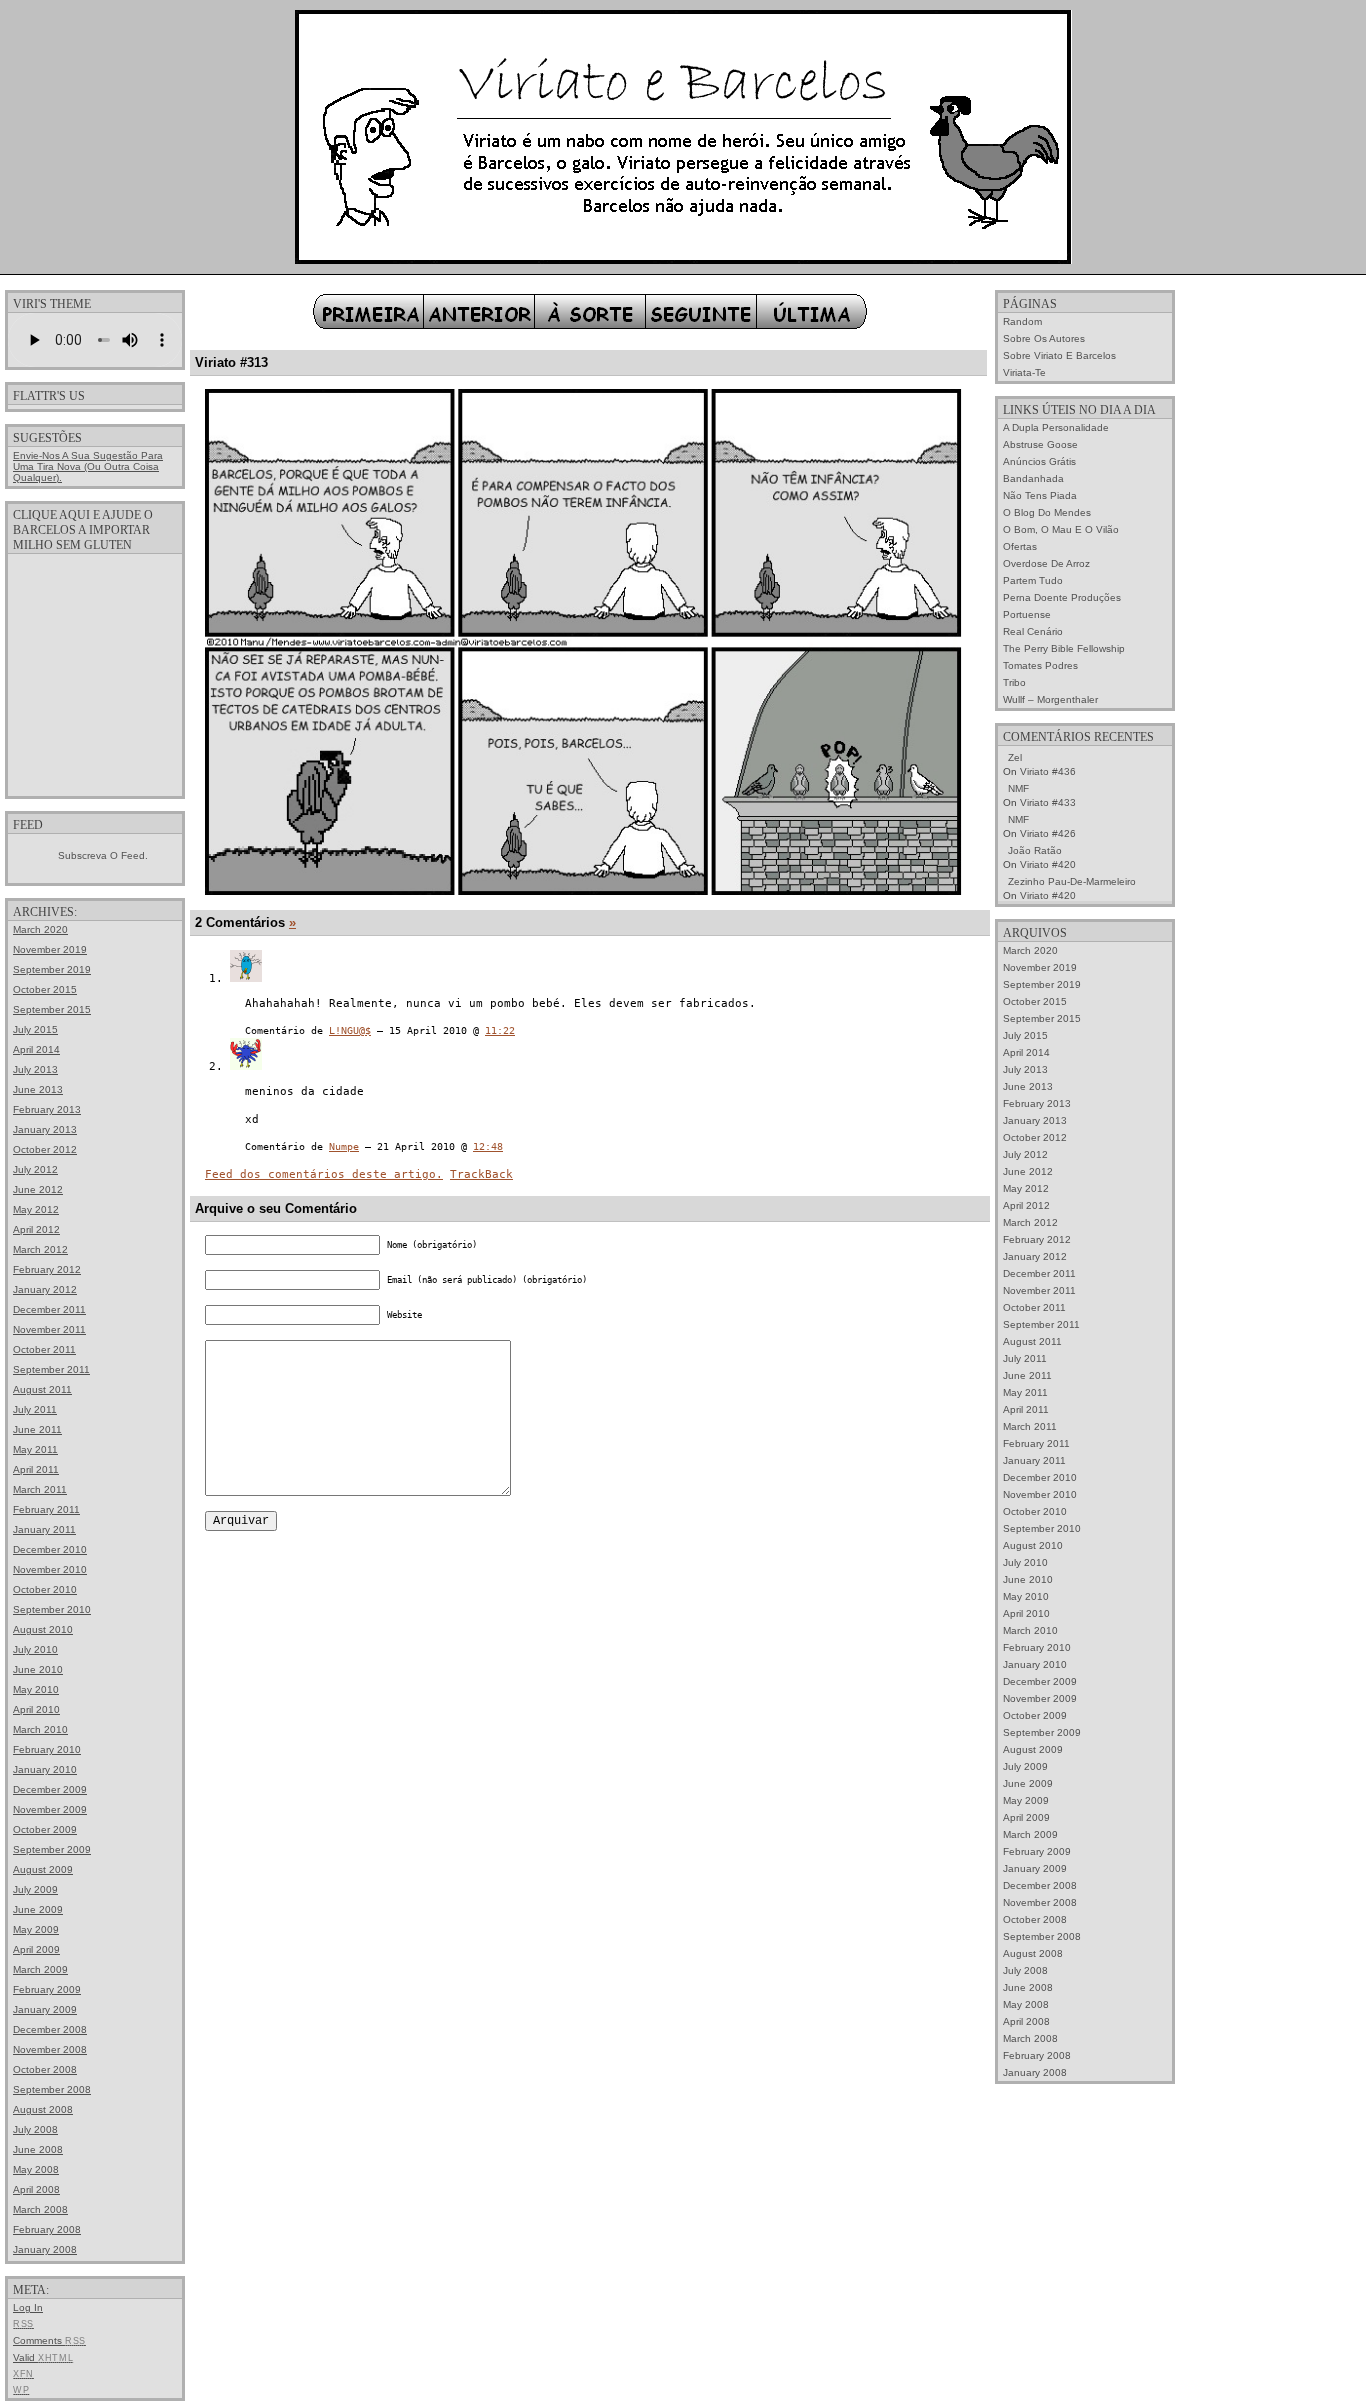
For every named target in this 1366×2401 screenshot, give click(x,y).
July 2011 (35, 1409)
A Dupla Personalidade (1056, 427)
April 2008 (36, 2189)
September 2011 (51, 1369)
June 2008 (38, 2149)
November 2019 (50, 949)
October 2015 (45, 989)
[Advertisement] (95, 674)
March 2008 (40, 2209)
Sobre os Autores (1044, 338)
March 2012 (40, 1249)
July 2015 (35, 1029)
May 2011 (35, 1449)
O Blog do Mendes (1047, 512)
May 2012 (36, 1209)
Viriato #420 (1048, 864)
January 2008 (45, 2249)
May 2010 (36, 1689)
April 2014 (36, 1049)
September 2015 (52, 1009)
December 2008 (50, 2029)
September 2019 (52, 969)
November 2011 (49, 1329)
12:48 (488, 1146)
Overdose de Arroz (1046, 563)
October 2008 (45, 2069)
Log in (28, 2307)
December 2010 (50, 1549)
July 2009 (35, 1889)
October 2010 (45, 1589)
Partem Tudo (1033, 580)
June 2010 (38, 1669)
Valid (43, 2357)
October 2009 (45, 1829)
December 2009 (50, 1789)
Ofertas (1020, 546)
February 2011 (46, 1509)
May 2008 (36, 2169)
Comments (49, 2340)
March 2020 (40, 929)
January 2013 (45, 1129)
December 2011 (49, 1309)
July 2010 (35, 1649)
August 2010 (43, 1629)
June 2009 (38, 1909)
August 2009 (43, 1869)
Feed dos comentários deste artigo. (324, 1174)
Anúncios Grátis (1039, 461)
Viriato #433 (1048, 802)
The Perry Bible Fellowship (1064, 648)
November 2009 (50, 1809)
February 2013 (47, 1109)
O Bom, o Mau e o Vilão (1061, 529)
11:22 (500, 1030)
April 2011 (36, 1469)
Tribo (1014, 682)
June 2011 (37, 1429)
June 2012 (38, 1189)
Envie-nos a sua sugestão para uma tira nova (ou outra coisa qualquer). (88, 466)
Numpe (344, 1146)
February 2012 (47, 1269)
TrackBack (481, 1174)
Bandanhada (1033, 478)
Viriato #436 (1048, 771)
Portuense (1027, 614)
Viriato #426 (1048, 833)
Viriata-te (1024, 372)
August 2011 (42, 1389)
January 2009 (45, 2009)
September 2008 (52, 2089)
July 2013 (35, 1069)
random (1022, 321)
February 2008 (47, 2229)
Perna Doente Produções (1062, 597)
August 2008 (43, 2109)
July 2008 (35, 2129)
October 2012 (45, 1149)
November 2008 (50, 2049)
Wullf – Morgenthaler (1050, 699)
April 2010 (36, 1709)
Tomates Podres (1040, 665)
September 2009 (52, 1849)
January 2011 (44, 1529)
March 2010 (40, 1729)
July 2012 (35, 1169)
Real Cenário (1033, 631)
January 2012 (45, 1289)
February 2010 (47, 1749)
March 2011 (40, 1489)
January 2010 (45, 1769)
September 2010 (52, 1609)
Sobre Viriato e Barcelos (1059, 355)
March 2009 (40, 1969)
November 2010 (50, 1569)
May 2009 (36, 1929)
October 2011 (44, 1349)
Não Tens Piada (1040, 495)
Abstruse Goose (1040, 444)
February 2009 (47, 1989)
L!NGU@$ (350, 1030)
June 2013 (38, 1089)
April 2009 (36, 1949)
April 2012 (36, 1229)
